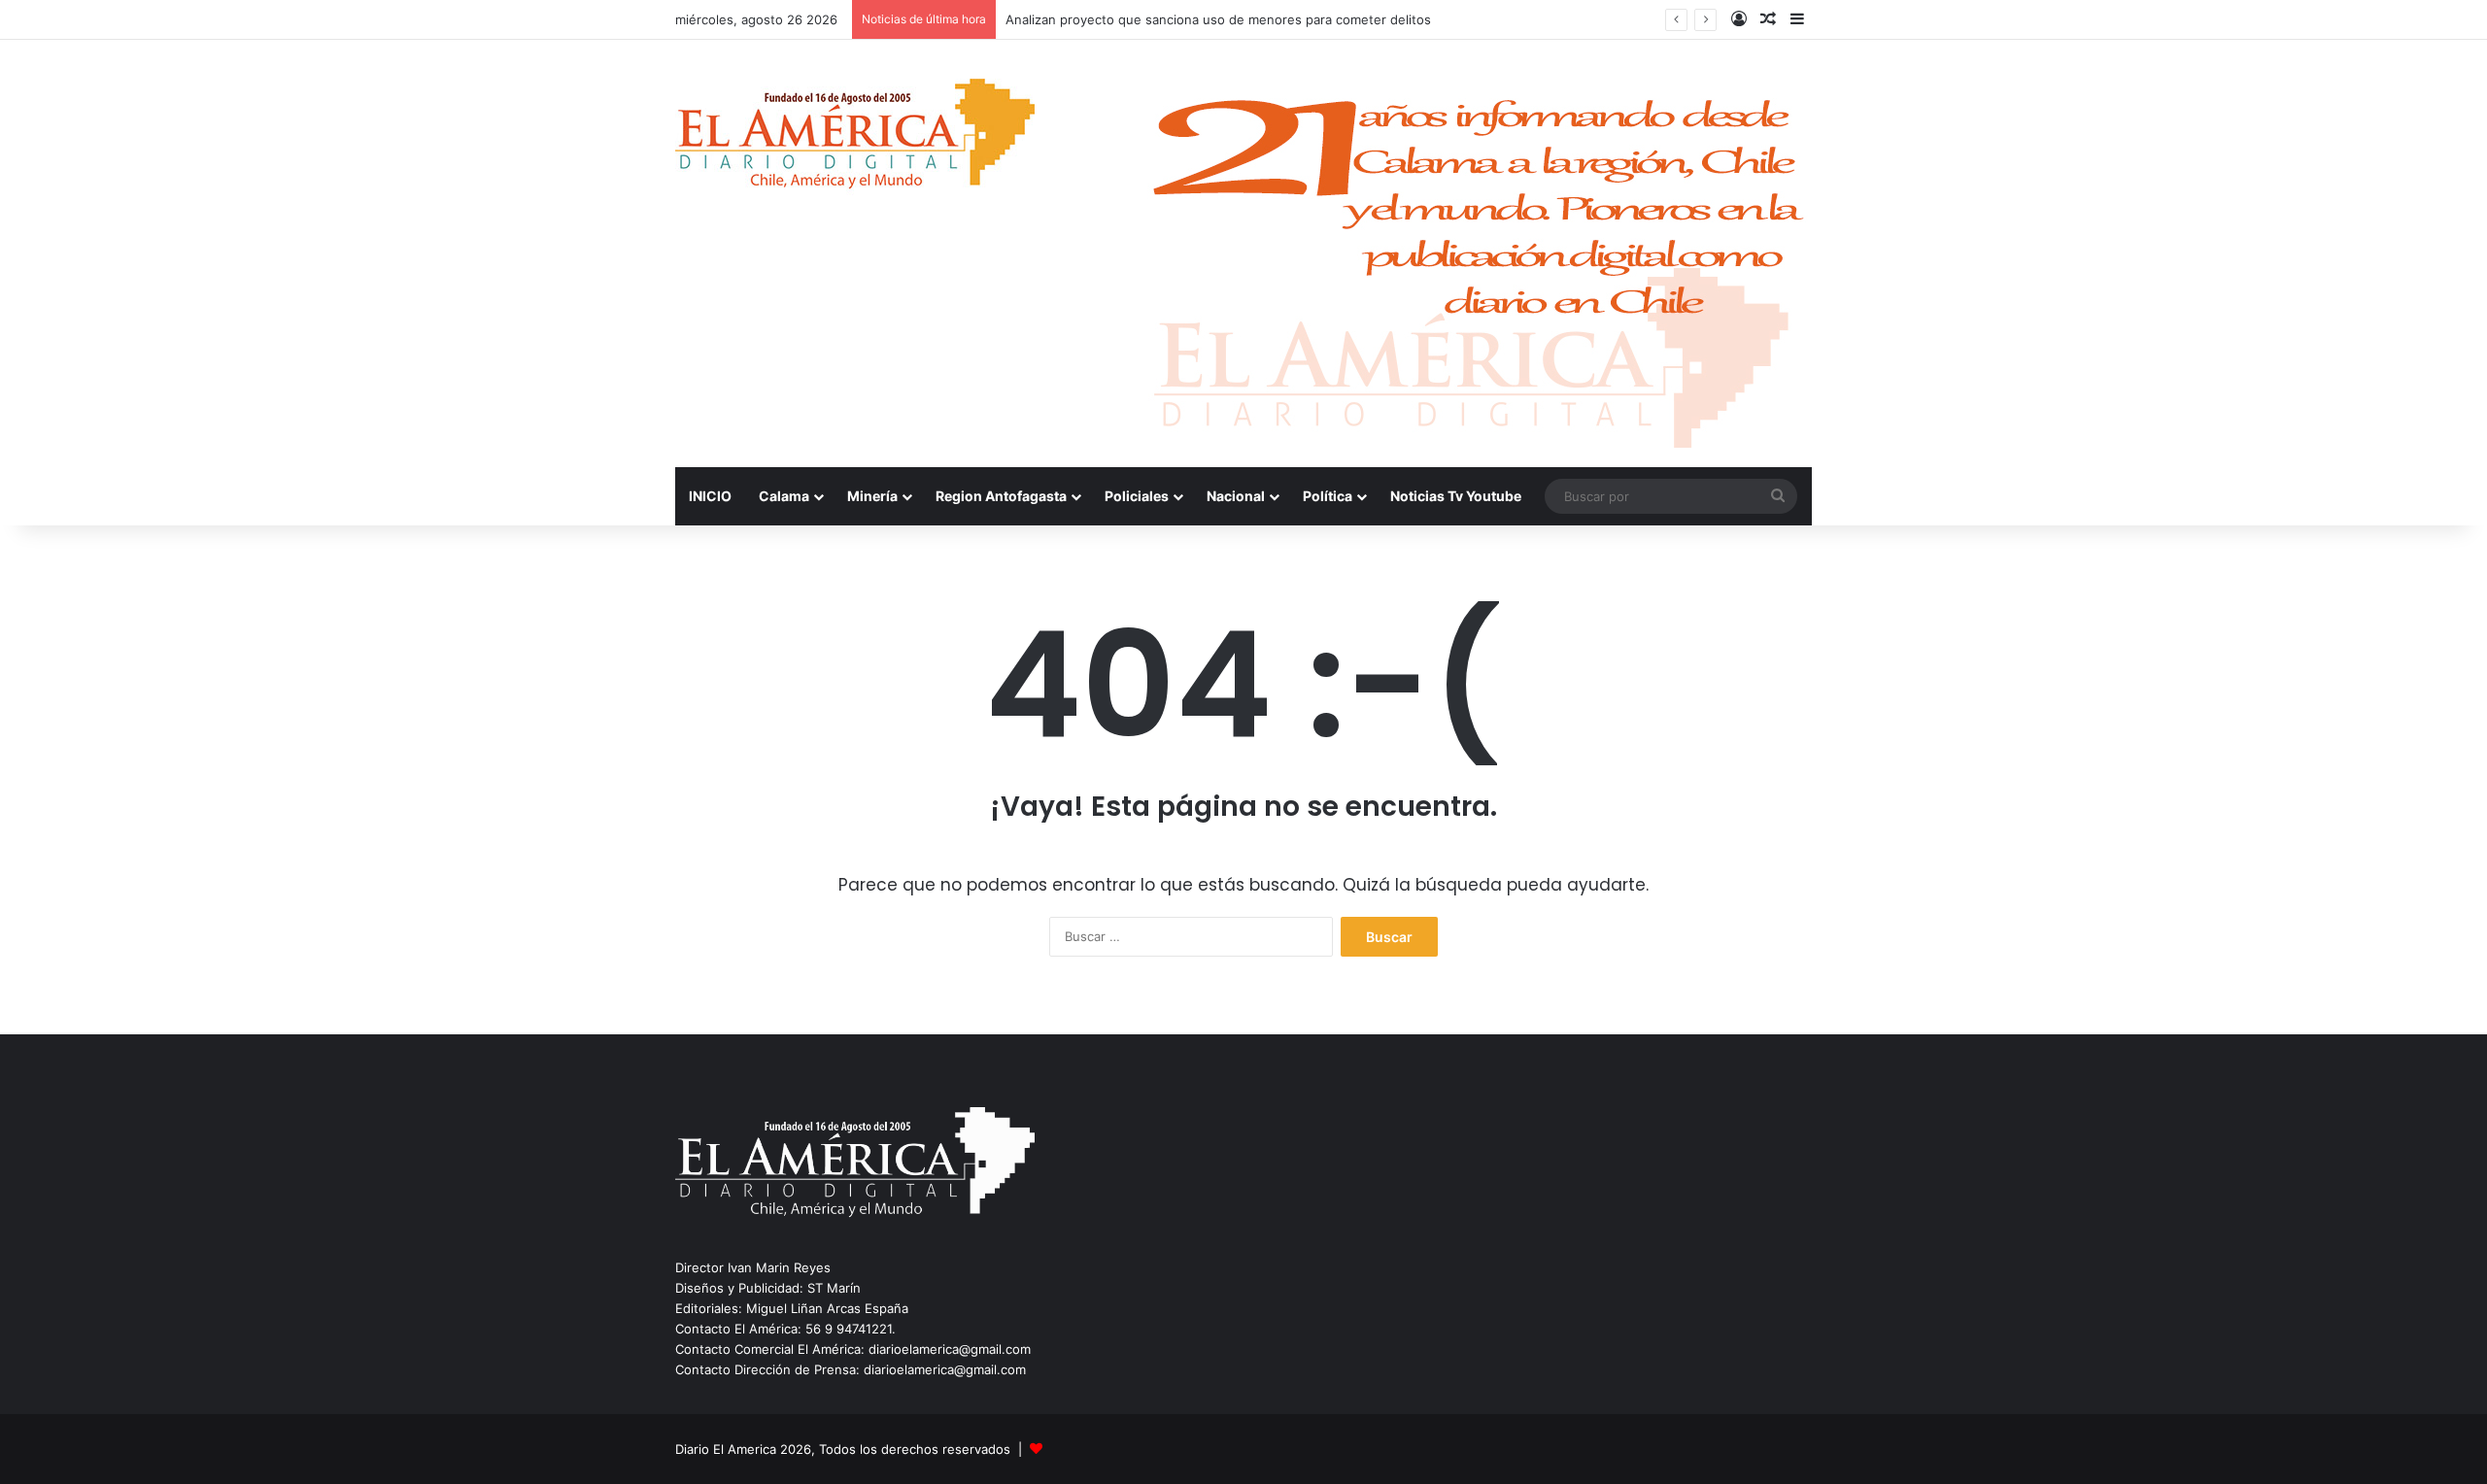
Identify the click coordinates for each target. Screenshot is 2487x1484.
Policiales (1137, 496)
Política (1328, 496)
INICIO (710, 496)
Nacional (1236, 496)
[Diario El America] (855, 139)
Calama (784, 496)
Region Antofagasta (1001, 496)
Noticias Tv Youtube (1456, 496)
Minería (872, 496)
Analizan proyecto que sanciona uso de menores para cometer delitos (1218, 19)
